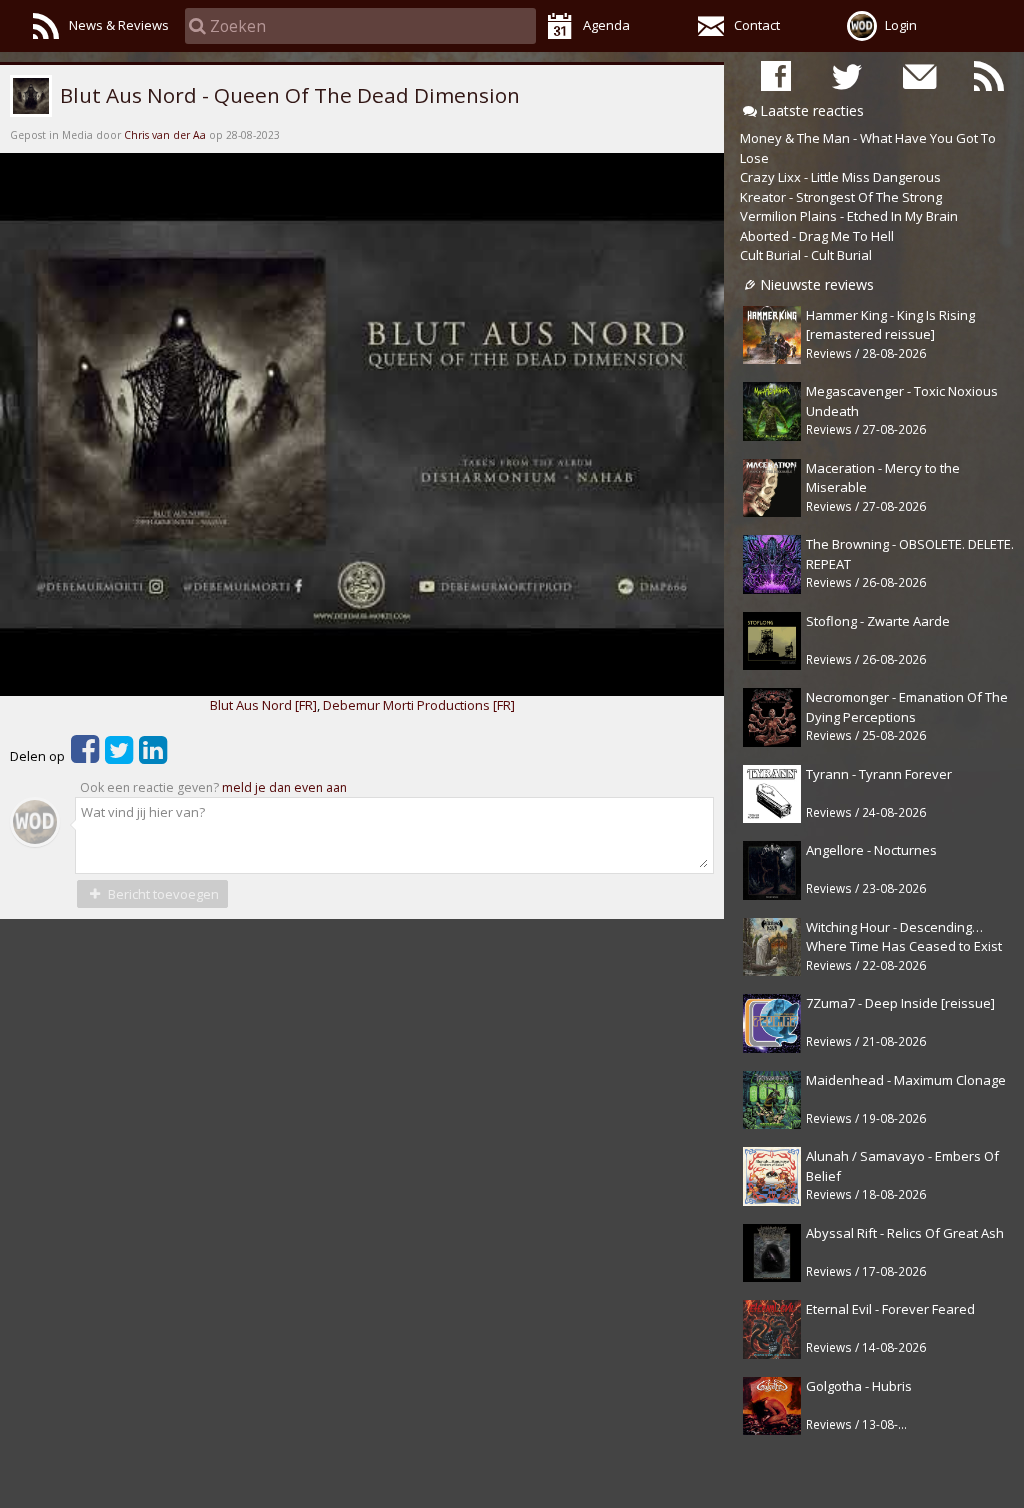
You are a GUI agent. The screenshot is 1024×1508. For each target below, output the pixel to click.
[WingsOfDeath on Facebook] (776, 75)
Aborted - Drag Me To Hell (817, 236)
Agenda (606, 25)
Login (901, 25)
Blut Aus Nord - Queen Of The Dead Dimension (287, 95)
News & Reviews (119, 25)
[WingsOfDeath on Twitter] (847, 75)
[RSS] (989, 75)
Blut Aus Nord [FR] (263, 705)
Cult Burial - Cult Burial (806, 255)
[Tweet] (119, 756)
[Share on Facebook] (85, 756)
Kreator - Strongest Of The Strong (841, 197)
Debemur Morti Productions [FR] (419, 705)
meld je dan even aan (284, 787)
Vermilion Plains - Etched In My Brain (849, 216)
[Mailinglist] (918, 75)
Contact (757, 25)
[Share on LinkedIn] (153, 756)
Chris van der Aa (165, 135)
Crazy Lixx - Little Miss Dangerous (840, 177)
